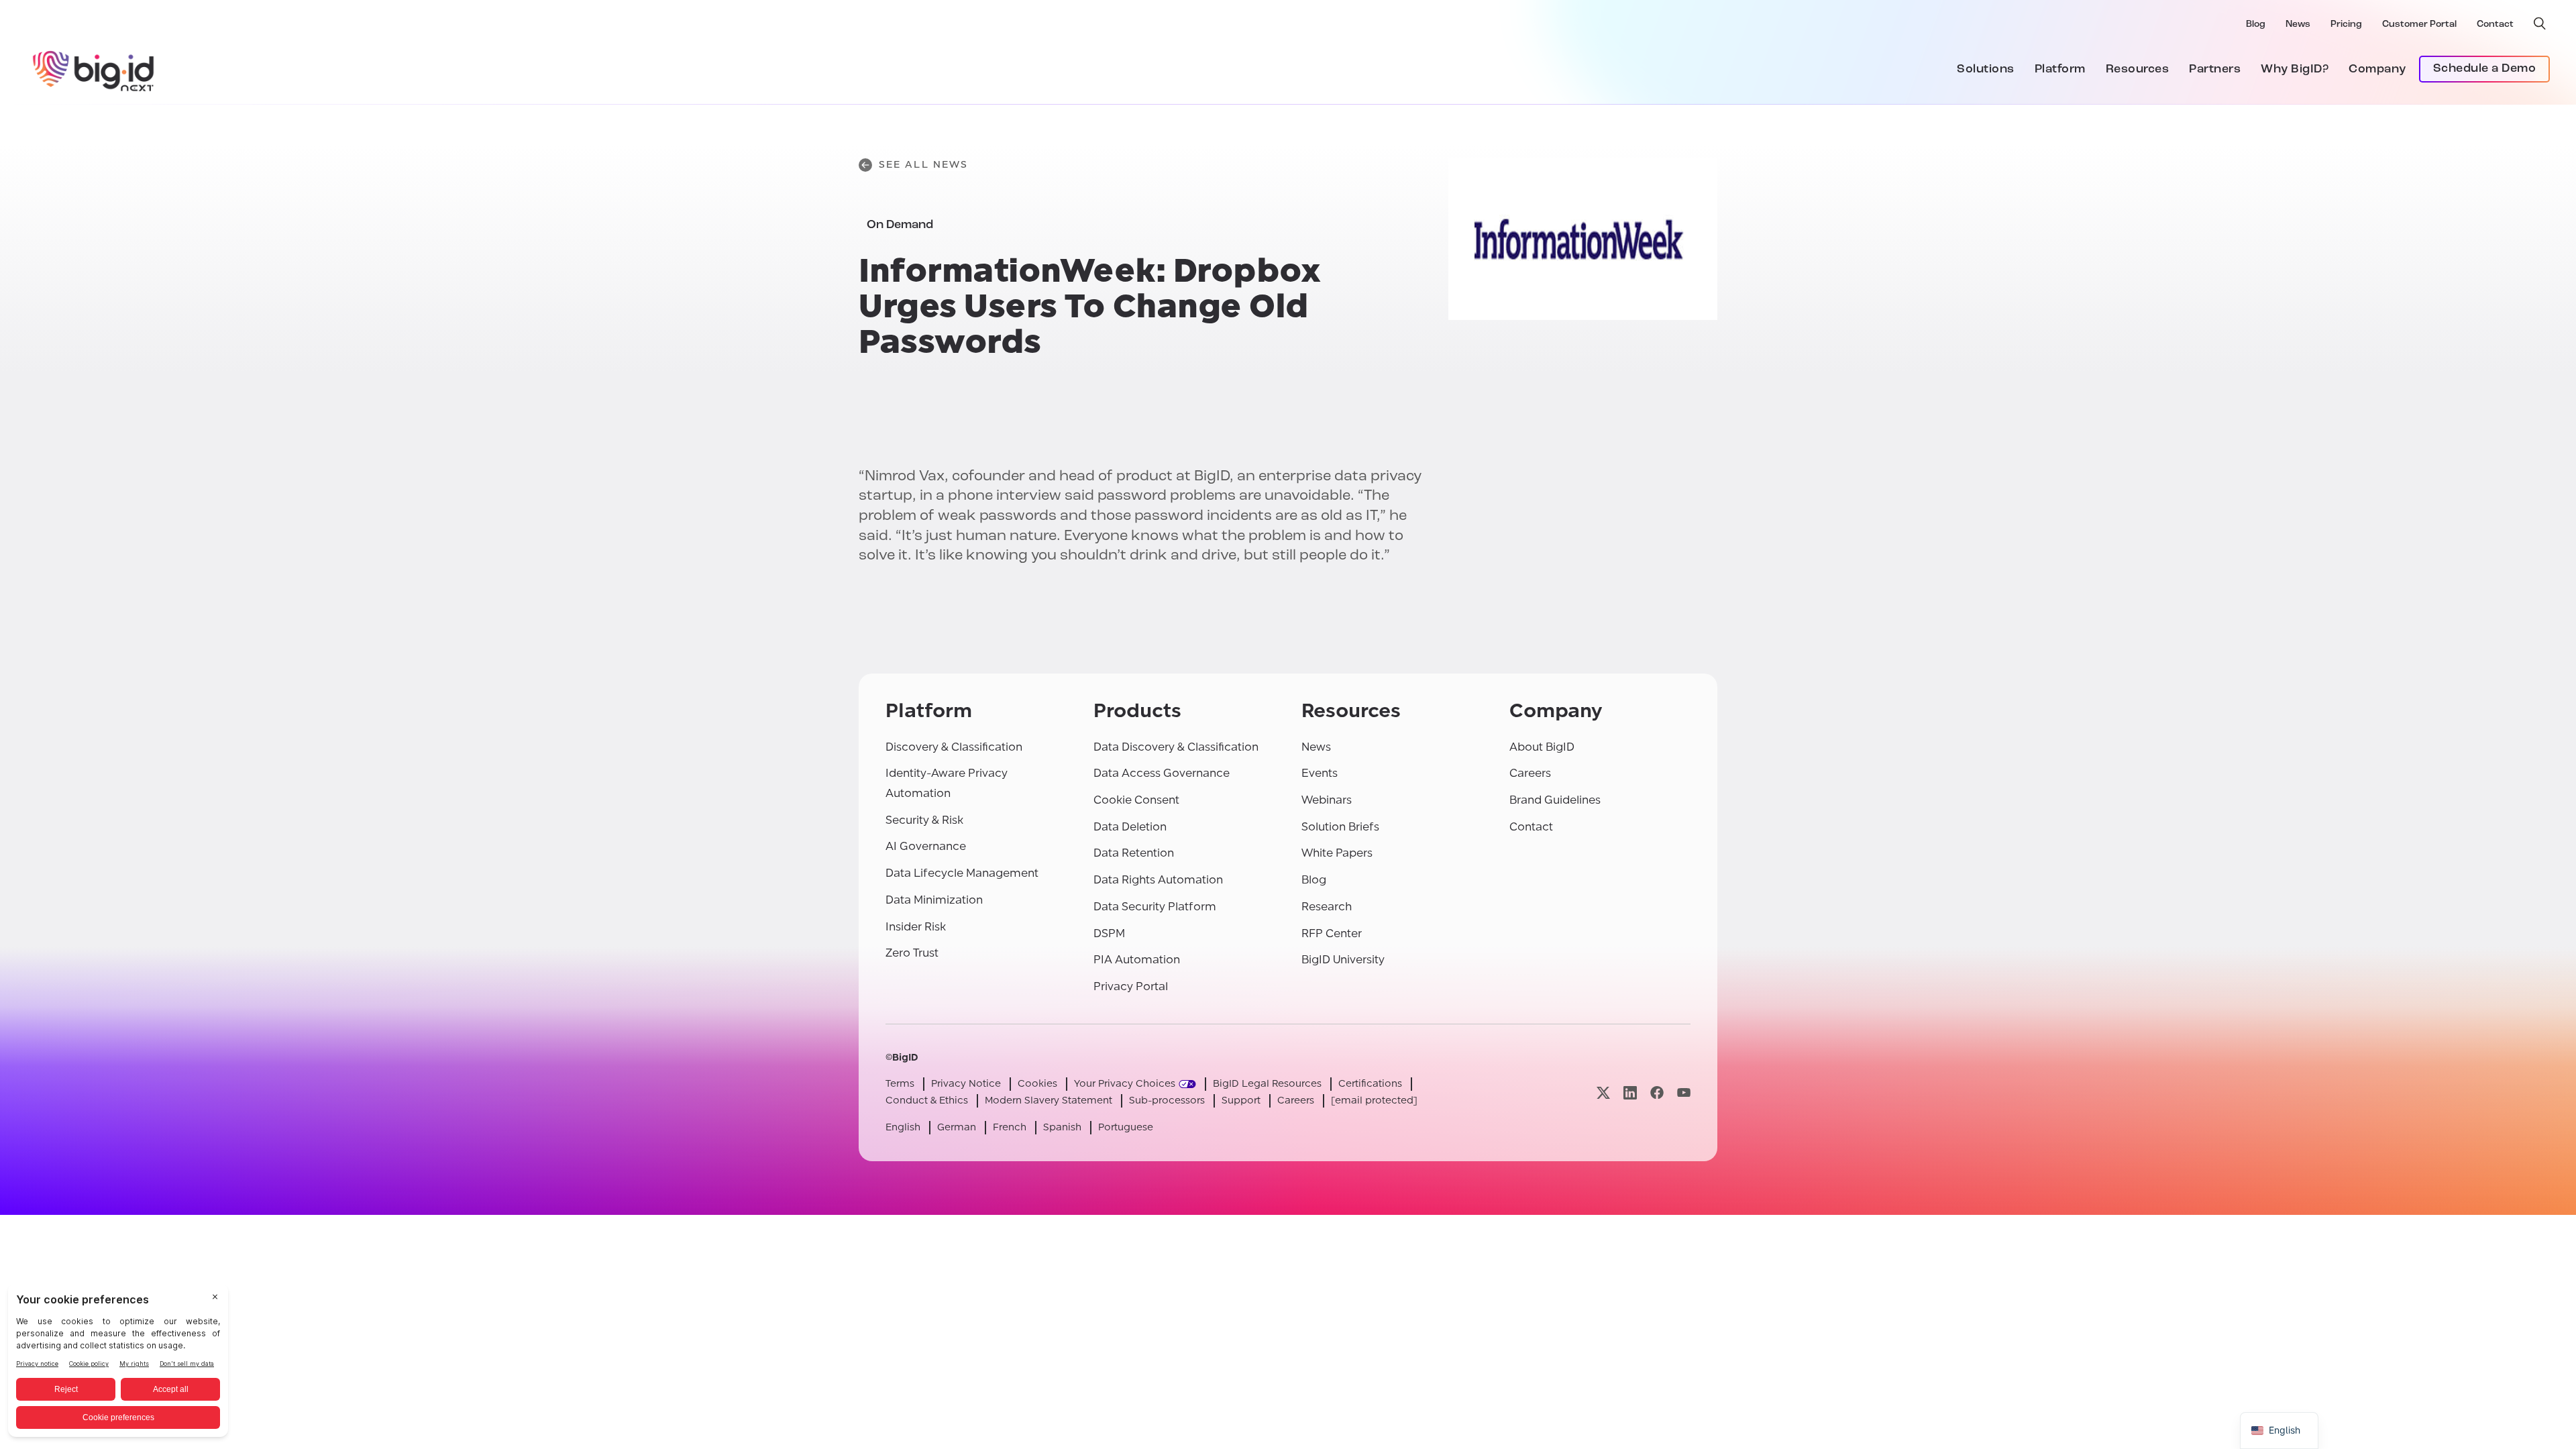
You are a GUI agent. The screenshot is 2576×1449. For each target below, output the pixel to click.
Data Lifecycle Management (962, 873)
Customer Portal (2419, 24)
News (2298, 24)
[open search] (2540, 23)
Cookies (1037, 1084)
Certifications (1370, 1084)
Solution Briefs (1340, 827)
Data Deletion (1130, 827)
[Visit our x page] (1603, 1092)
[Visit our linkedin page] (1630, 1092)
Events (1320, 773)
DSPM (1109, 933)
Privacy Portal (1131, 986)
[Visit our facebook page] (1657, 1092)
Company (2377, 70)
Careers (1530, 773)
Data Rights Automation (1158, 880)
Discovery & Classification (954, 747)
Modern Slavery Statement (1049, 1101)
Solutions (1986, 70)
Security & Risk (924, 820)
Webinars (1327, 800)
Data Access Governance (1162, 773)
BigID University (1343, 960)
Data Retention (1134, 853)
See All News (923, 165)
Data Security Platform (1155, 907)
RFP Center (1332, 933)
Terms (900, 1084)
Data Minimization (934, 900)
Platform (2060, 70)
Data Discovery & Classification (1176, 747)
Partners (2215, 70)
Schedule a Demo (2485, 69)
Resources (2138, 70)
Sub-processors (1167, 1101)
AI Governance (926, 846)
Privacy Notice (966, 1084)
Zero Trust (912, 953)
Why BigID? (2295, 70)
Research (1327, 907)
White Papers (1337, 853)
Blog (2256, 24)
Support (1241, 1101)
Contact (2495, 24)
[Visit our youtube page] (1684, 1092)
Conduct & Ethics (927, 1101)
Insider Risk (916, 927)
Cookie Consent (1136, 800)
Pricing (2346, 24)
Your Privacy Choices (1125, 1084)
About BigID (1542, 747)
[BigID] (94, 69)
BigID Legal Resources (1267, 1084)
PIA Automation (1137, 960)
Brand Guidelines (1555, 800)
